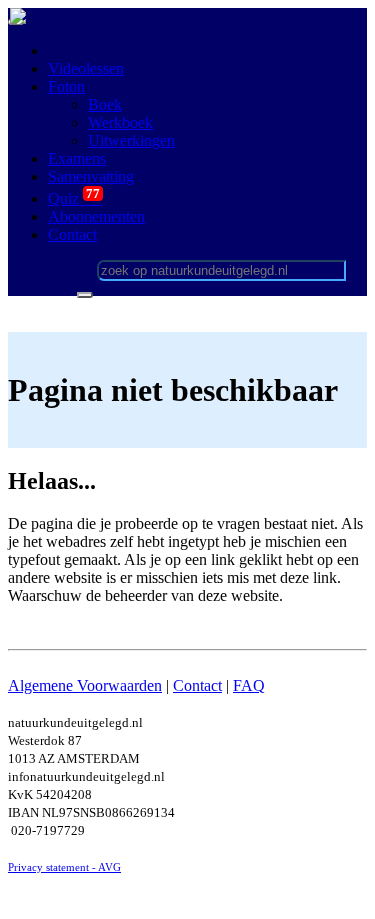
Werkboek (120, 122)
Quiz (75, 198)
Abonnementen (96, 216)
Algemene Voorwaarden (85, 685)
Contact (197, 685)
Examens (77, 158)
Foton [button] (66, 86)
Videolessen (86, 68)
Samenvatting (91, 176)
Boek (105, 104)
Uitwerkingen (131, 140)
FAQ (249, 685)
